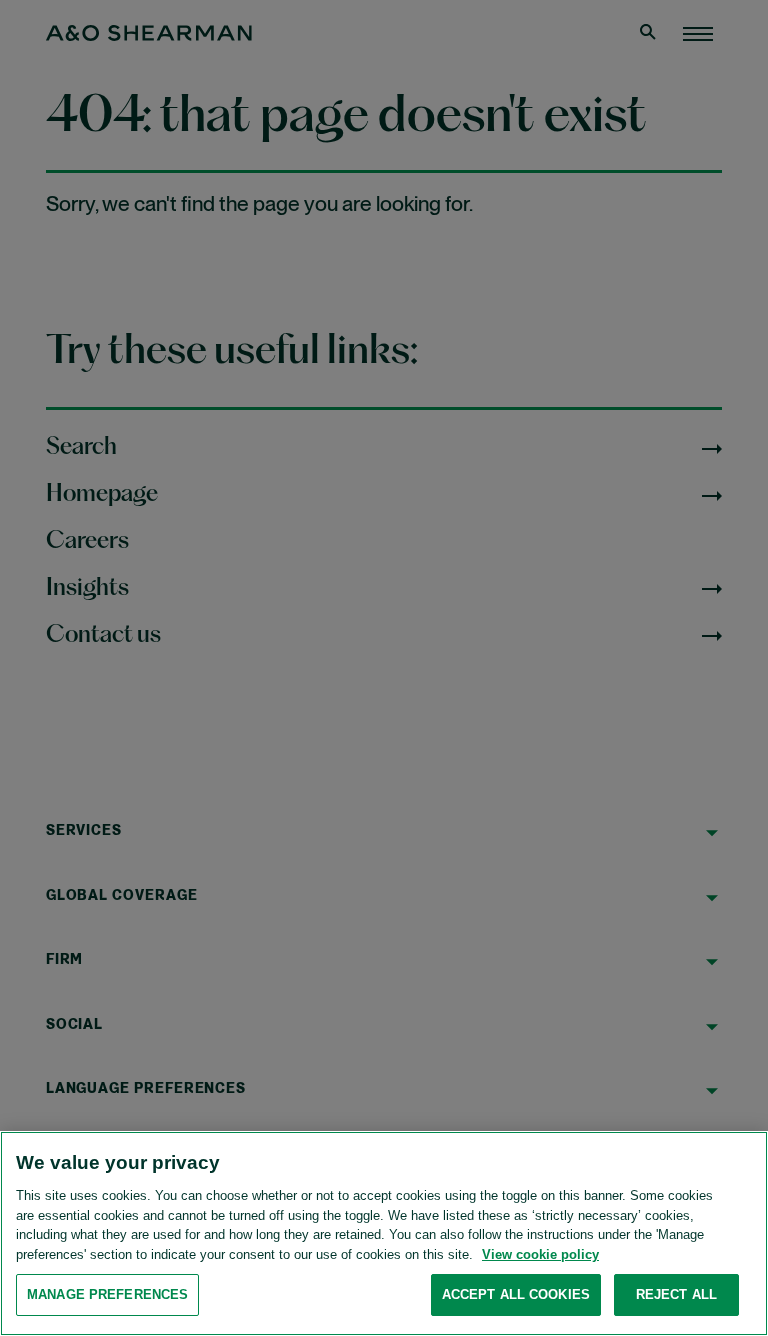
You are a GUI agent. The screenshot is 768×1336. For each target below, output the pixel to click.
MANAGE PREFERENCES (107, 1294)
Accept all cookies (516, 1294)
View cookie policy (540, 1254)
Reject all (676, 1294)
